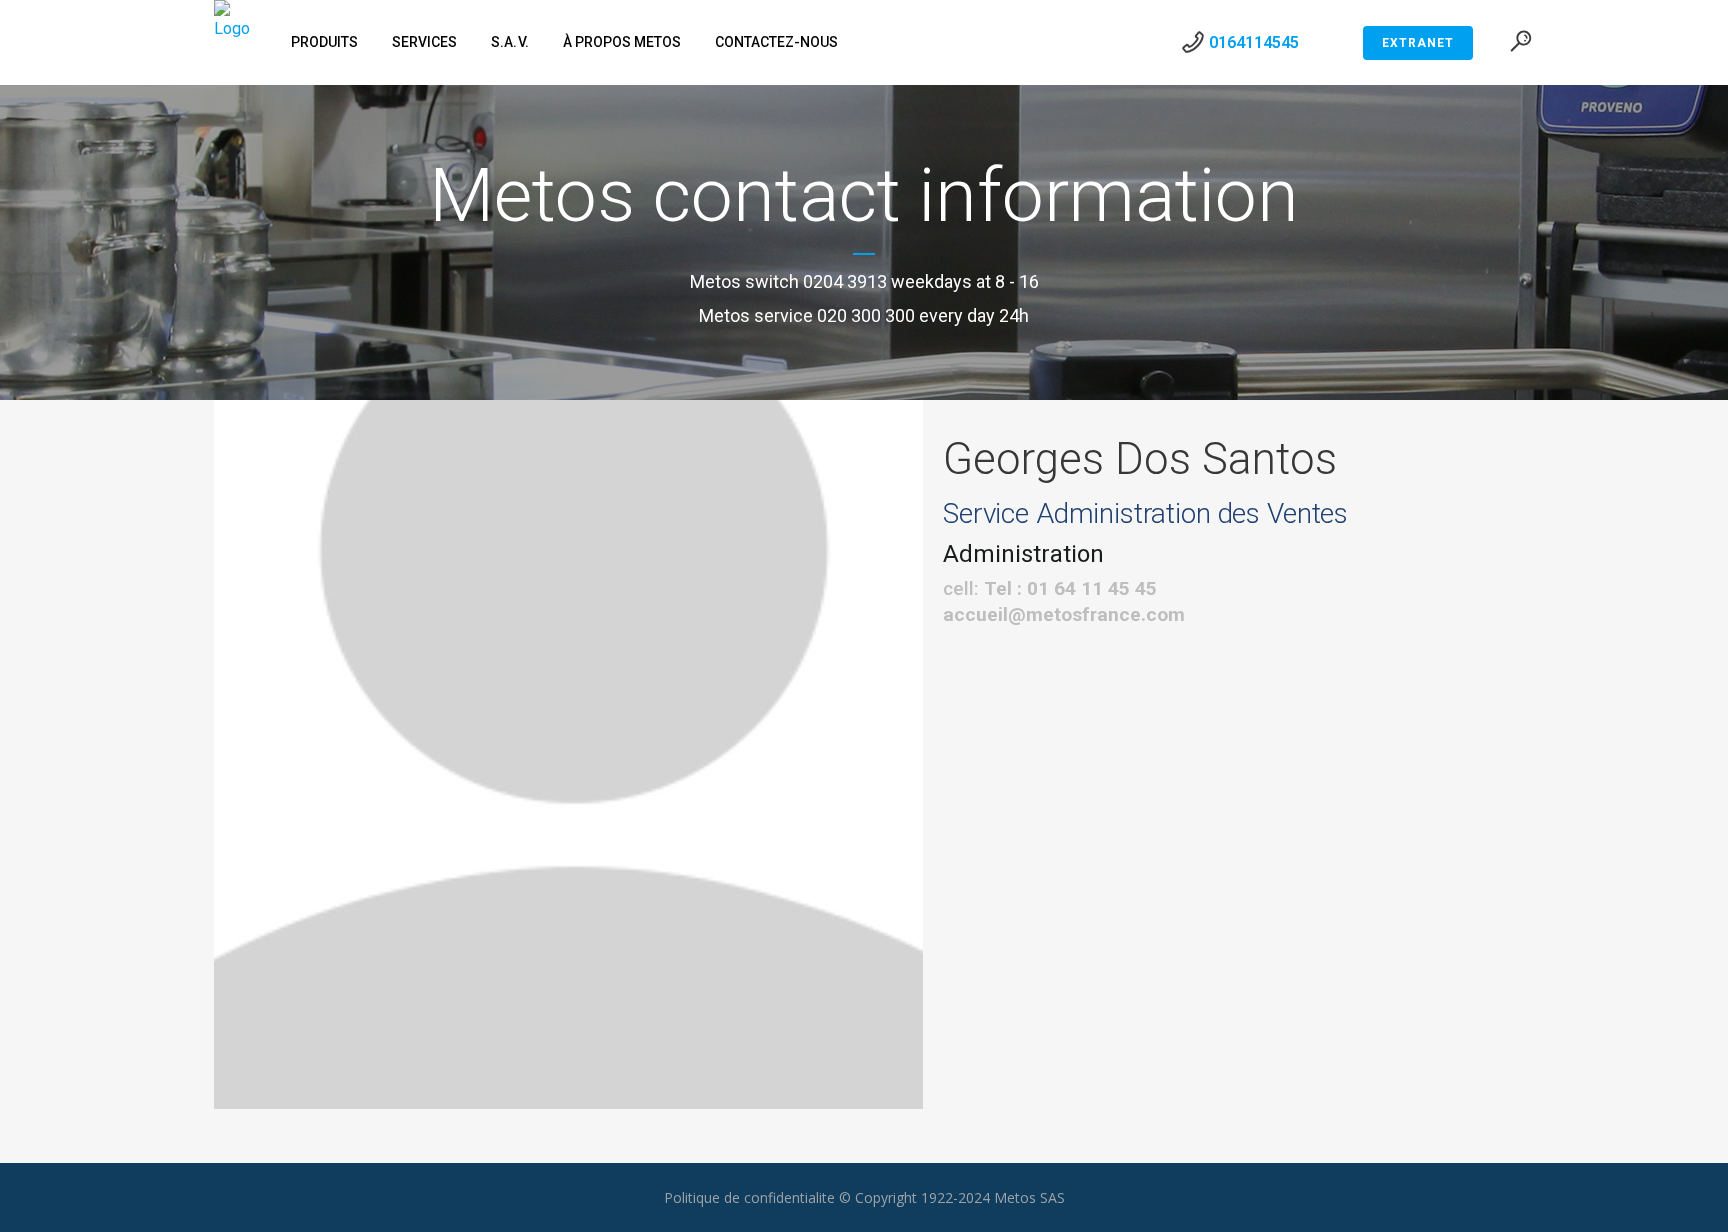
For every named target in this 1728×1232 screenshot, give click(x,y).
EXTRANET (1418, 43)
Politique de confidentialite (749, 1197)
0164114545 (1254, 42)
